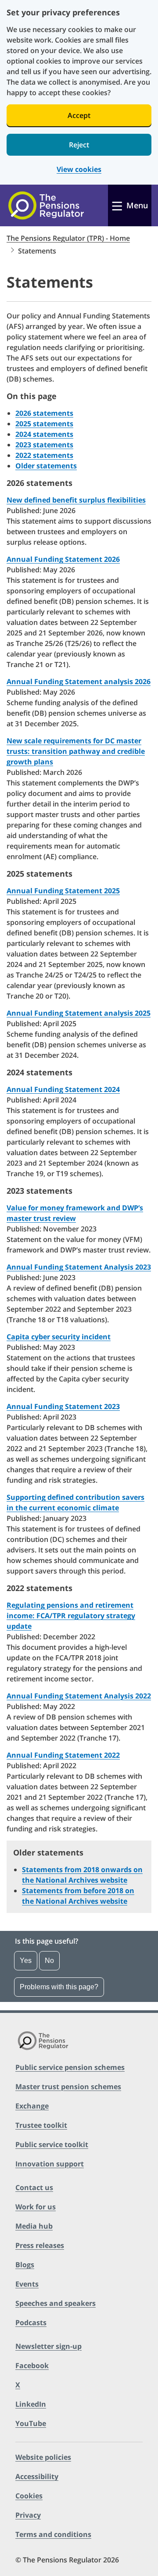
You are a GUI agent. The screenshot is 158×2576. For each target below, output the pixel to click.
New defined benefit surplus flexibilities (76, 500)
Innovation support (50, 2164)
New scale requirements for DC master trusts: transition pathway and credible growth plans (76, 751)
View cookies (79, 169)
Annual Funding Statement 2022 (63, 1755)
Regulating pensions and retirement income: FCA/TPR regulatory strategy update (71, 1616)
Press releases (40, 2245)
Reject (79, 145)
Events (27, 2284)
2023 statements (44, 445)
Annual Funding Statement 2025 (63, 891)
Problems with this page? (59, 1987)
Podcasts (31, 2323)
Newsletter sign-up (48, 2346)
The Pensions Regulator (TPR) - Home (68, 238)
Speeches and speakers (56, 2303)
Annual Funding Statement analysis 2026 (79, 681)
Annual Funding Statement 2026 (63, 559)
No (49, 1961)
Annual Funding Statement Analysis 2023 (79, 1267)
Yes (26, 1961)
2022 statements (44, 455)
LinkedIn (31, 2404)
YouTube (31, 2423)
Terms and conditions (53, 2534)
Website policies (43, 2457)
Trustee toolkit (41, 2125)
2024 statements (44, 434)
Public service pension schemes (70, 2067)
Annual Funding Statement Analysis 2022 (79, 1696)
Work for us (36, 2207)
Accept (79, 115)
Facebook (32, 2365)
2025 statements (44, 424)
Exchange (32, 2106)
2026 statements (44, 413)
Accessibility (37, 2476)
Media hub (34, 2226)
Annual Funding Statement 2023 (63, 1406)
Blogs (25, 2265)
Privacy (28, 2515)
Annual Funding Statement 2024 (63, 1089)
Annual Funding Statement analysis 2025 (79, 1013)
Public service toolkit (52, 2144)
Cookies (29, 2496)
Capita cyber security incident (59, 1337)
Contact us (34, 2187)
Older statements (46, 466)
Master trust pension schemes (68, 2087)
